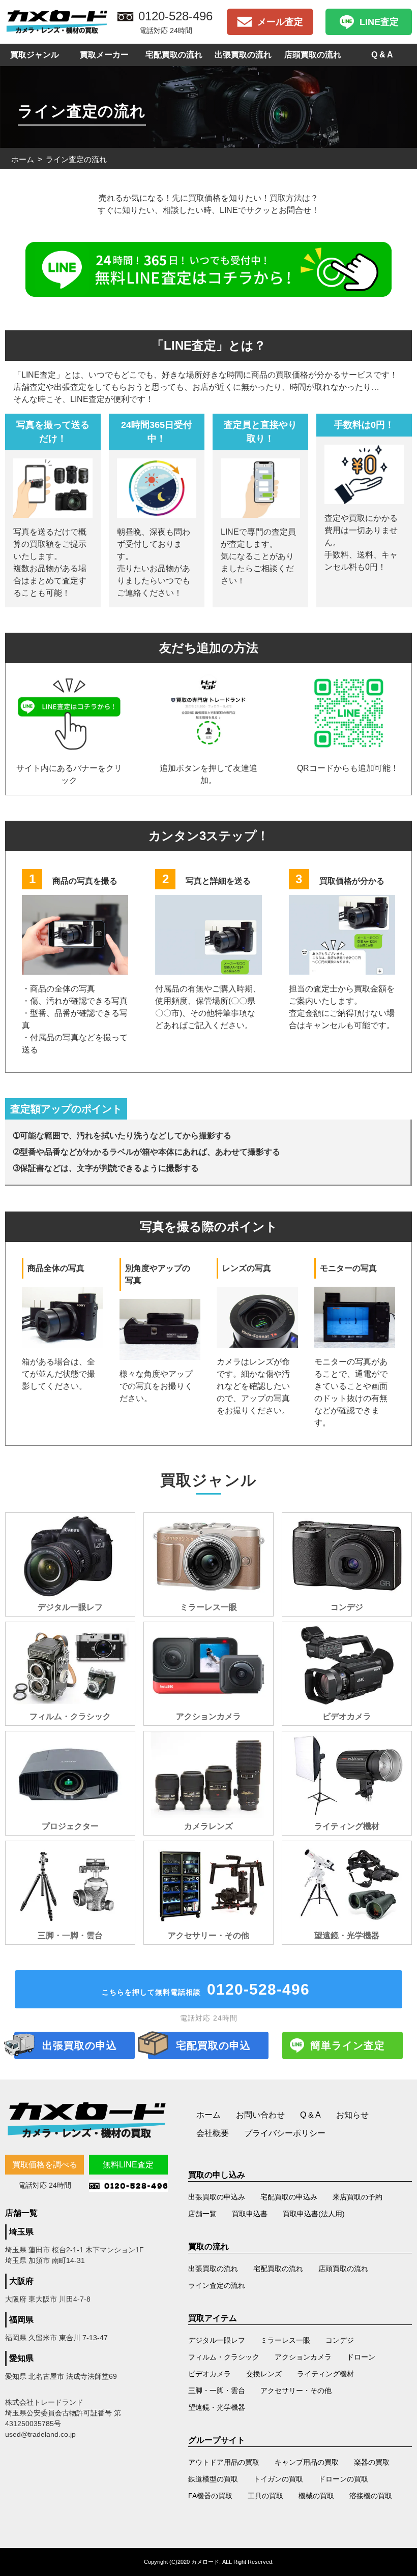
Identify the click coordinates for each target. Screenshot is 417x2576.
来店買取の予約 (358, 2197)
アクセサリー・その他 (296, 2391)
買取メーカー (104, 55)
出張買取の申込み (217, 2197)
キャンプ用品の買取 (307, 2462)
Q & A (382, 55)
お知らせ (352, 2115)
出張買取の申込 (80, 2045)
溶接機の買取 (371, 2496)
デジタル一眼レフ (217, 2340)
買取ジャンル (35, 55)
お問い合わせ (260, 2115)
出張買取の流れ (243, 55)
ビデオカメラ (210, 2374)
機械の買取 (316, 2496)
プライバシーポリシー (285, 2133)
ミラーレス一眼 (285, 2340)
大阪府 (21, 2281)
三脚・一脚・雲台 (217, 2391)
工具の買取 (265, 2496)
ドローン (361, 2357)
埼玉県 (21, 2232)
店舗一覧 (202, 2214)
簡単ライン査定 (348, 2045)
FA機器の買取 (210, 2496)
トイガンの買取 (278, 2479)
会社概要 (213, 2133)
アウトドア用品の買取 (224, 2462)
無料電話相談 (206, 1989)
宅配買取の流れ (174, 55)
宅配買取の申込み (289, 2197)
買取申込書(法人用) (314, 2214)
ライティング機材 (325, 2374)
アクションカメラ (303, 2357)
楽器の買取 (372, 2462)
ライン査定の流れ (217, 2285)
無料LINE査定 (128, 2165)
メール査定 (280, 22)
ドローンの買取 (343, 2479)
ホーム (23, 159)
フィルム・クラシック (224, 2357)
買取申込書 (250, 2214)
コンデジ (340, 2340)
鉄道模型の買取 (213, 2479)
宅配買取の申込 (213, 2045)
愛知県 (21, 2358)
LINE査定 (379, 22)
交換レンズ (264, 2374)
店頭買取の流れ (313, 55)
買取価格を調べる (45, 2165)
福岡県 (21, 2320)
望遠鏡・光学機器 (217, 2407)
